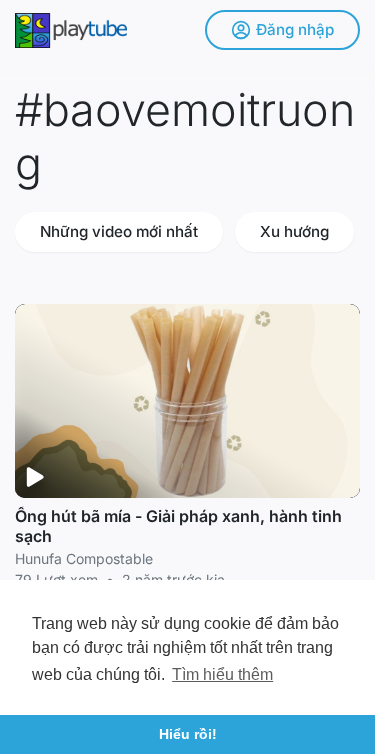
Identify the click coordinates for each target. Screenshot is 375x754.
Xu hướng (294, 231)
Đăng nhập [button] (295, 29)
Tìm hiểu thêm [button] (222, 674)
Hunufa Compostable (84, 558)
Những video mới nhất (119, 231)
